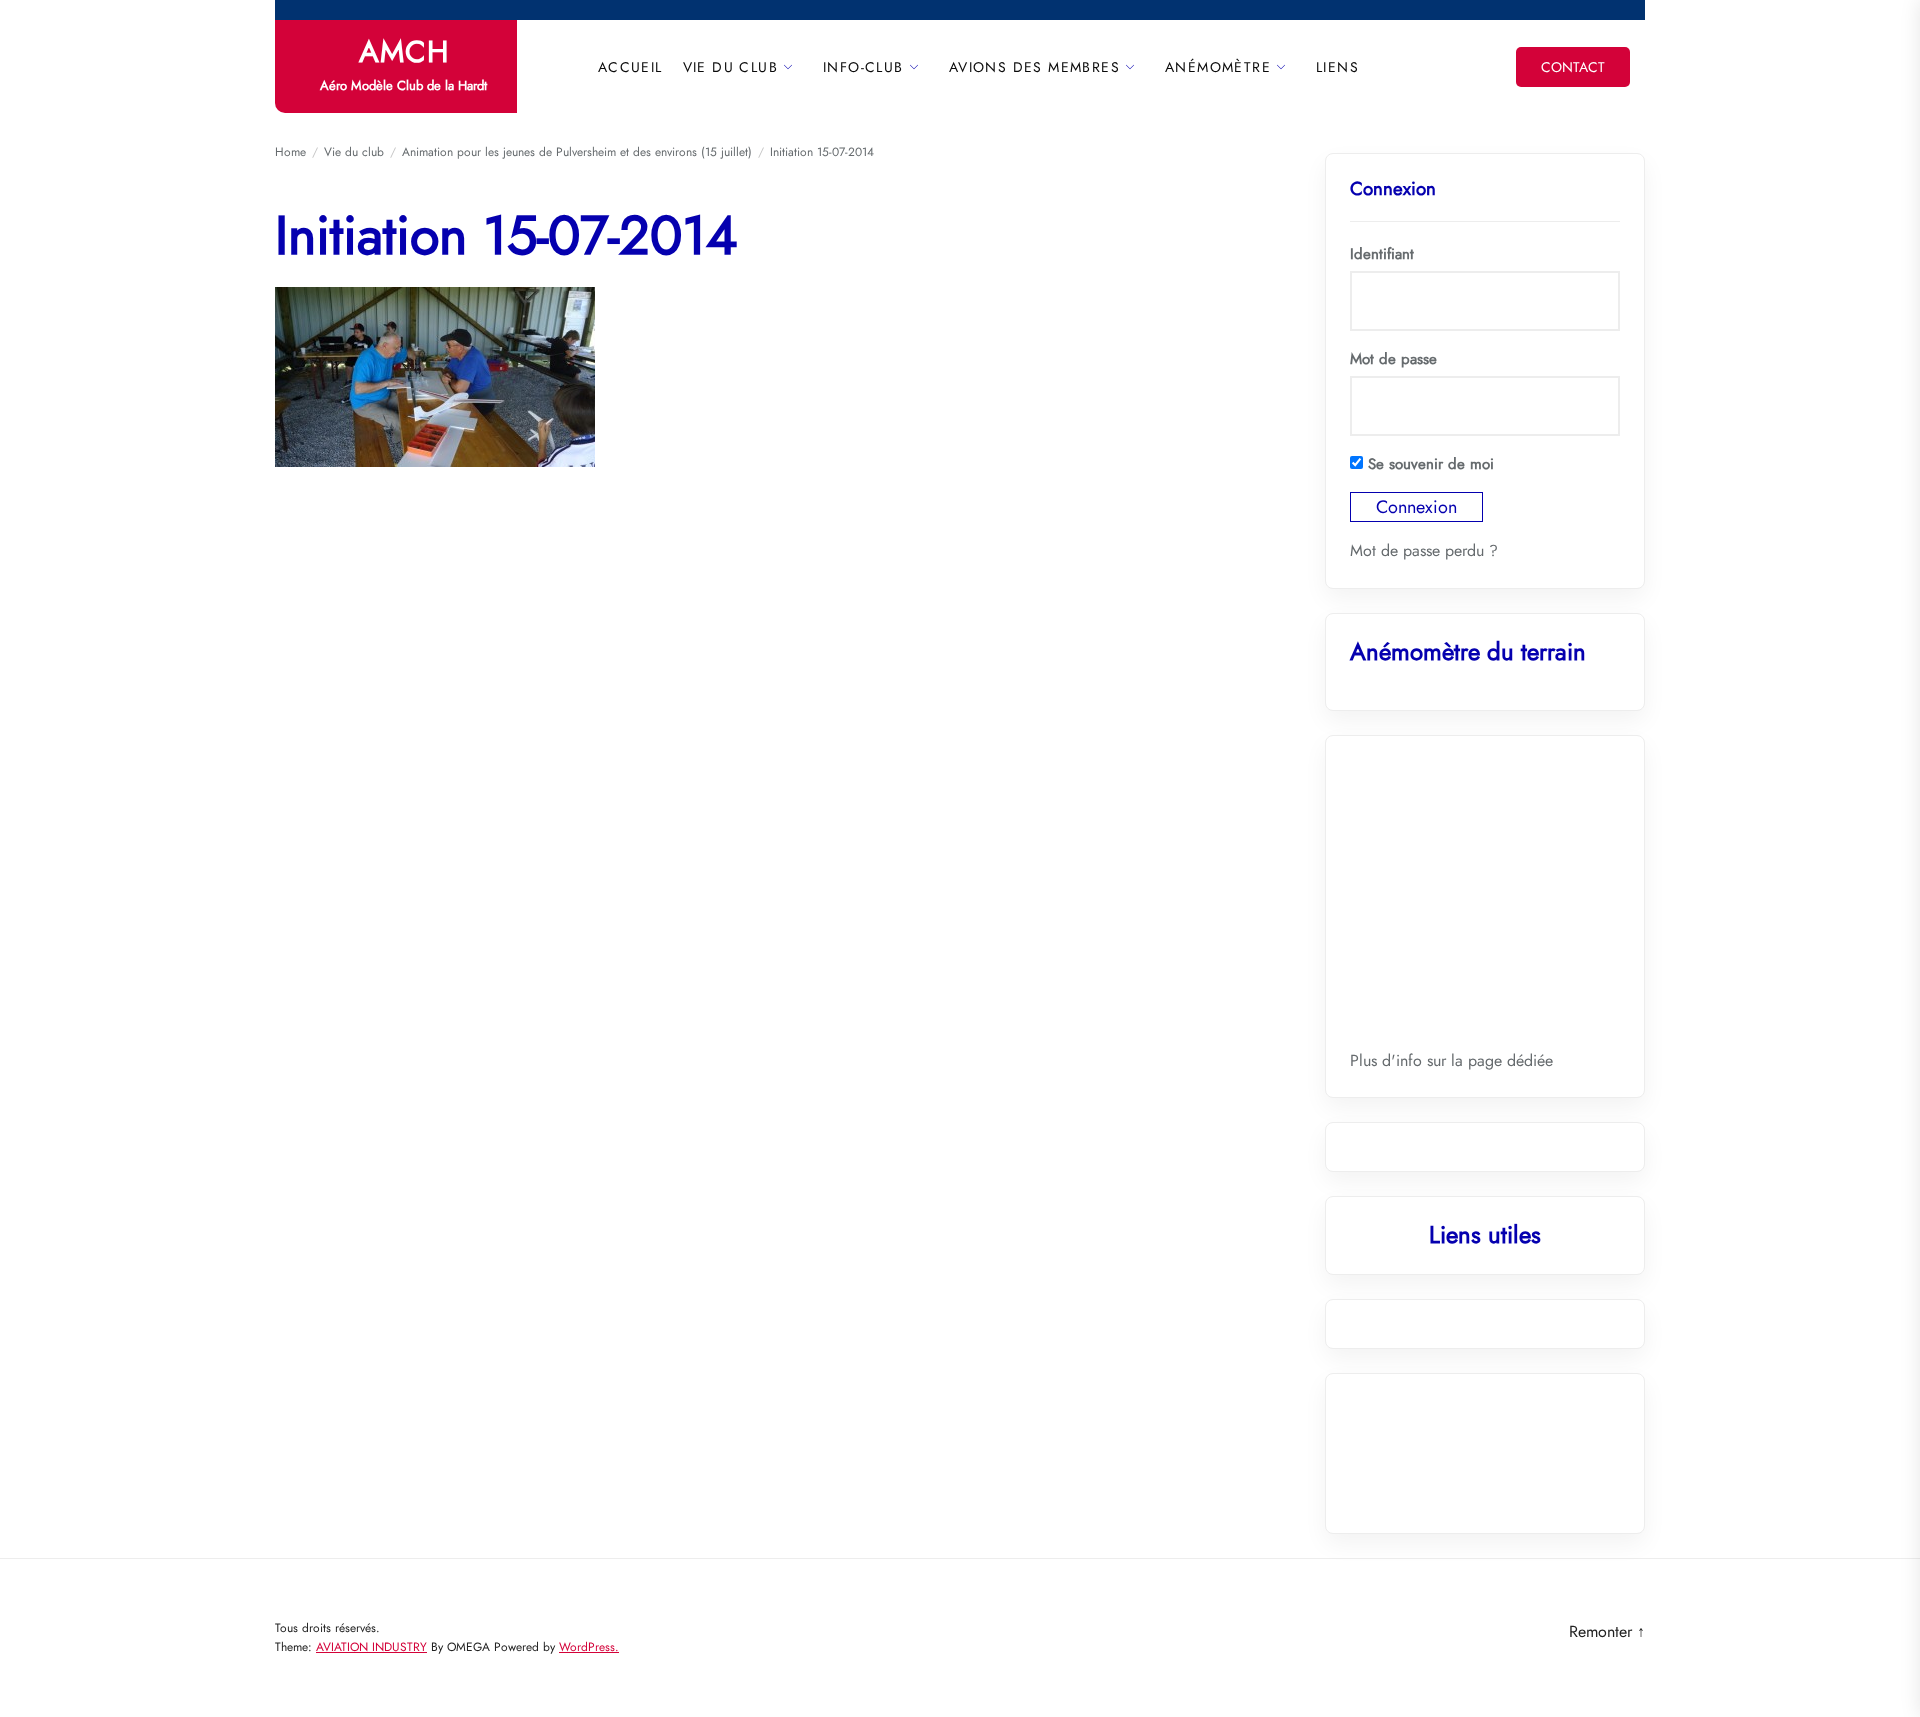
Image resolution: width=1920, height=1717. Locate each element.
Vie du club (730, 67)
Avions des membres (1034, 67)
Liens (1337, 67)
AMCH (404, 52)
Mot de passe (1393, 359)
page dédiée (1510, 1060)
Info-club (863, 67)
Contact (1573, 67)
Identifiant (1382, 254)
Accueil (630, 67)
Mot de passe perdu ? (1424, 550)
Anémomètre (1218, 67)
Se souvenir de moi (1428, 464)
